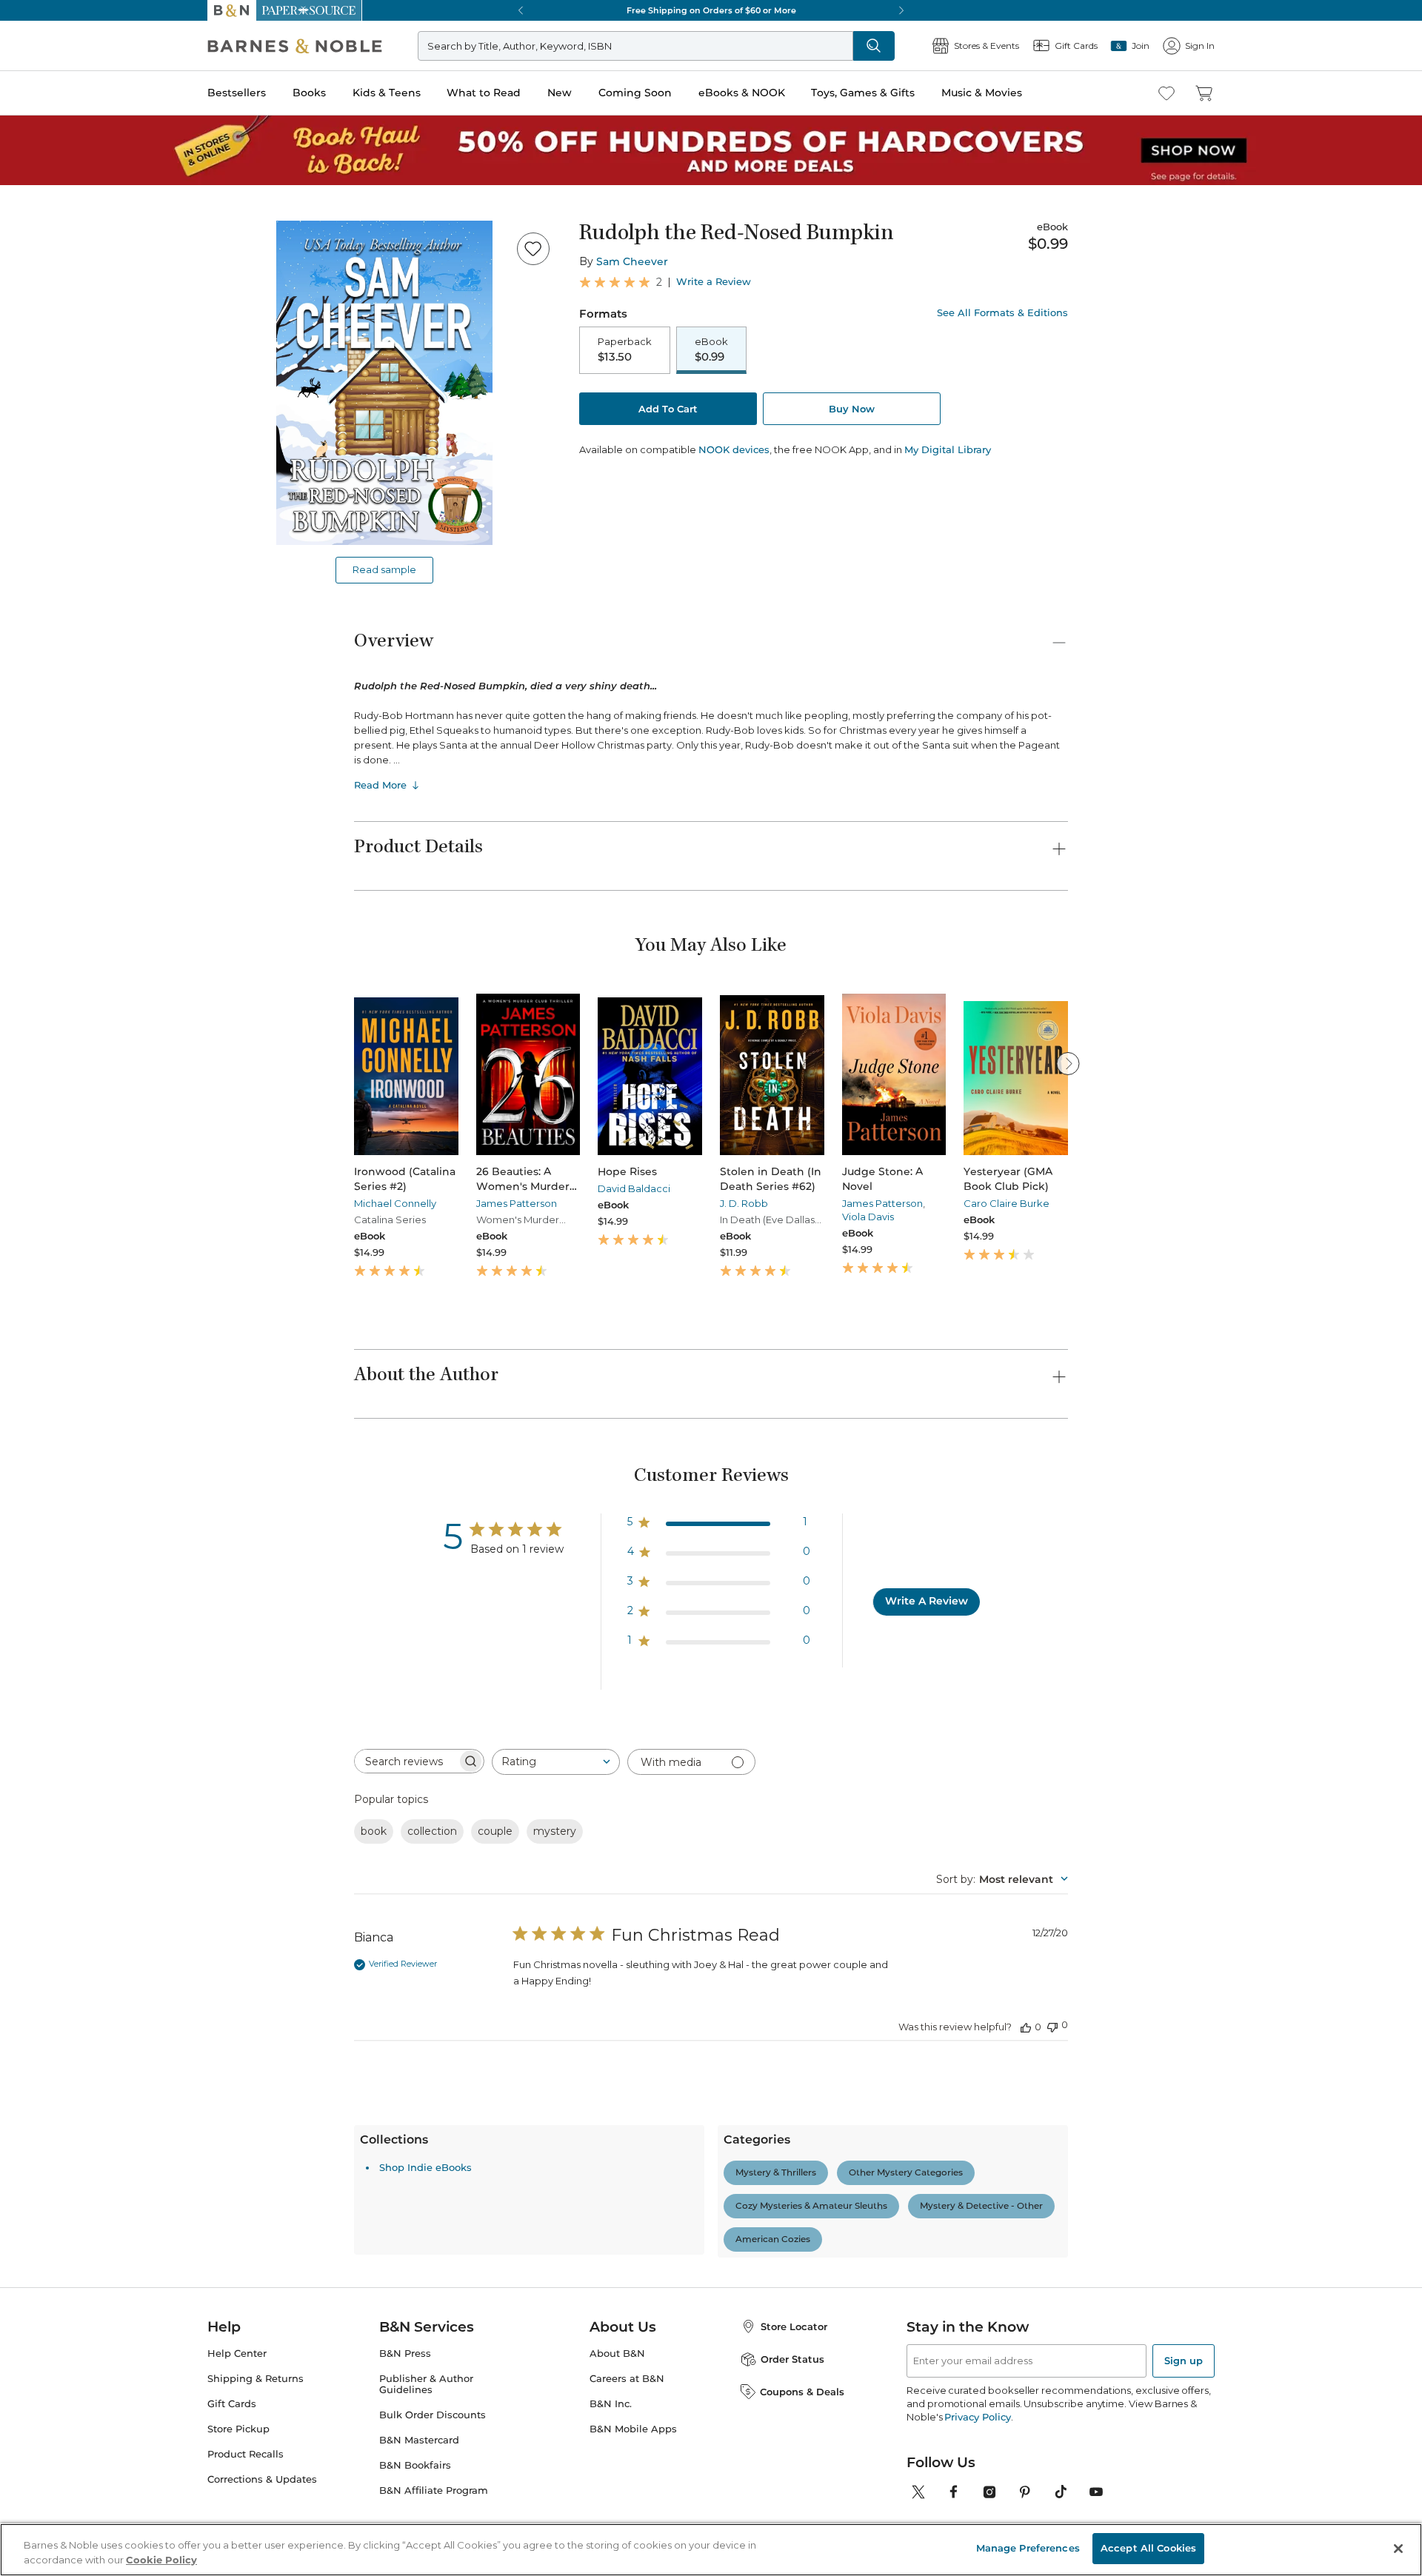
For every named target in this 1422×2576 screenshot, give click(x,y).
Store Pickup (238, 2429)
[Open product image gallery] (384, 383)
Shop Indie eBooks (425, 2167)
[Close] (1398, 2549)
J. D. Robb (744, 1203)
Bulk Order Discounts (433, 2415)
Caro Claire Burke (1007, 1203)
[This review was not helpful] (1052, 2025)
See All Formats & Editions (1002, 313)
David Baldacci (634, 1188)
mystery (555, 1831)
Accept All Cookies (1148, 2548)
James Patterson (517, 1203)
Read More (380, 785)
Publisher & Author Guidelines (426, 2384)
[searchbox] (406, 1761)
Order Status (792, 2359)
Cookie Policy (161, 2560)
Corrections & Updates (262, 2479)
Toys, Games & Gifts (863, 93)
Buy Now (852, 409)
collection (432, 1831)
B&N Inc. (611, 2404)
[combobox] (556, 1762)
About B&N (617, 2353)
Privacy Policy (977, 2417)
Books (309, 93)
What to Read (484, 93)
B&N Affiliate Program (434, 2490)
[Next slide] (1068, 1063)
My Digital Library (948, 449)
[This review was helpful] (1026, 2027)
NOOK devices (734, 450)
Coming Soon (635, 93)
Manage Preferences (1028, 2548)
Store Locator (794, 2326)
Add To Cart (668, 409)
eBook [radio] (711, 349)
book (374, 1831)
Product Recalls (246, 2454)
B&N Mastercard (419, 2440)
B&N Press (405, 2353)
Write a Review (714, 282)
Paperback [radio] (625, 349)
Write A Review (927, 1601)
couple (495, 1831)
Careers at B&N (627, 2379)
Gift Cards (232, 2404)
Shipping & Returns (256, 2379)
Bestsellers (237, 93)
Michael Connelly (395, 1203)
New (560, 93)
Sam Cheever (632, 261)
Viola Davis (868, 1217)
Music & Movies (982, 93)
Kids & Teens (387, 93)
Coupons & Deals (802, 2392)
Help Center (237, 2353)
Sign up (1184, 2361)
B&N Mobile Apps (633, 2429)
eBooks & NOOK (742, 93)
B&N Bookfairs (415, 2465)
